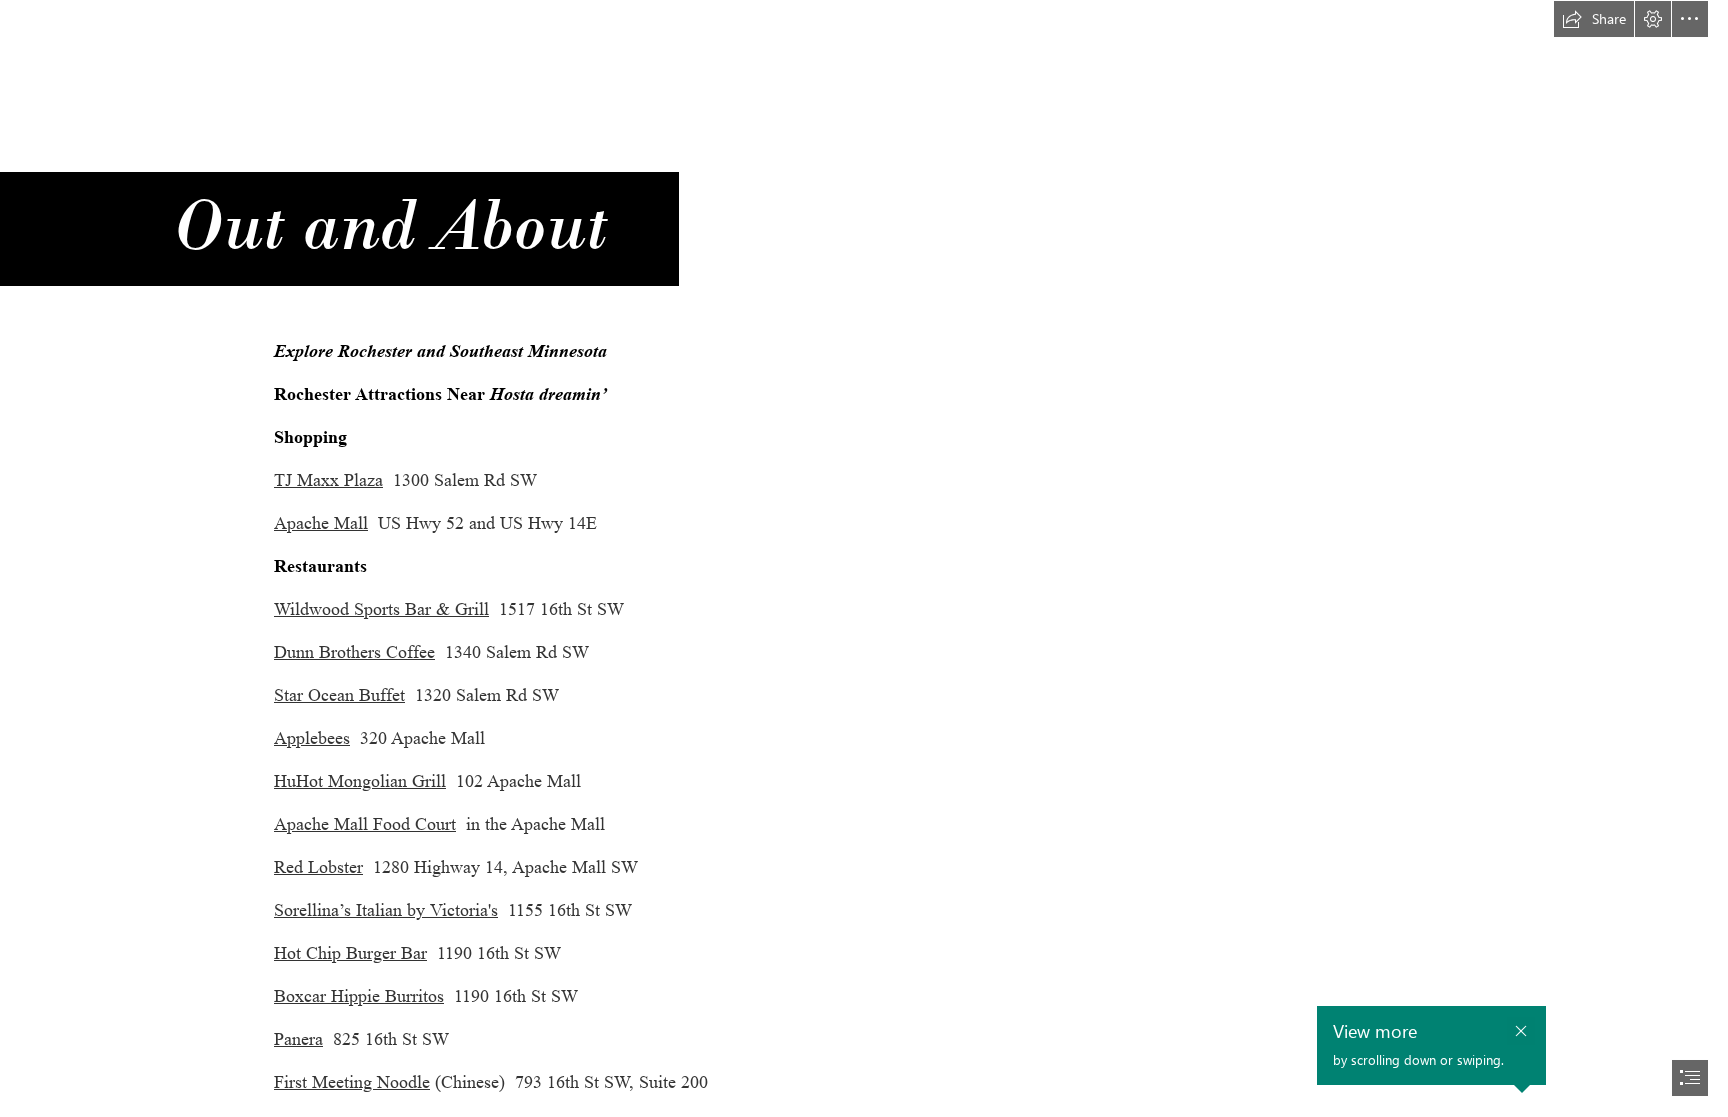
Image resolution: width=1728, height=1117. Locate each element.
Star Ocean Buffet (339, 695)
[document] (864, 558)
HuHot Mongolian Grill (360, 781)
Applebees (312, 738)
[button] (1594, 19)
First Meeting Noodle (352, 1082)
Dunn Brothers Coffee (354, 652)
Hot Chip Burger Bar (350, 953)
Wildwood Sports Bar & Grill (381, 609)
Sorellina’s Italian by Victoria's (386, 910)
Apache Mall (321, 523)
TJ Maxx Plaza (328, 480)
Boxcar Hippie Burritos (359, 996)
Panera (298, 1039)
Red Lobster (318, 867)
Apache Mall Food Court (365, 824)
